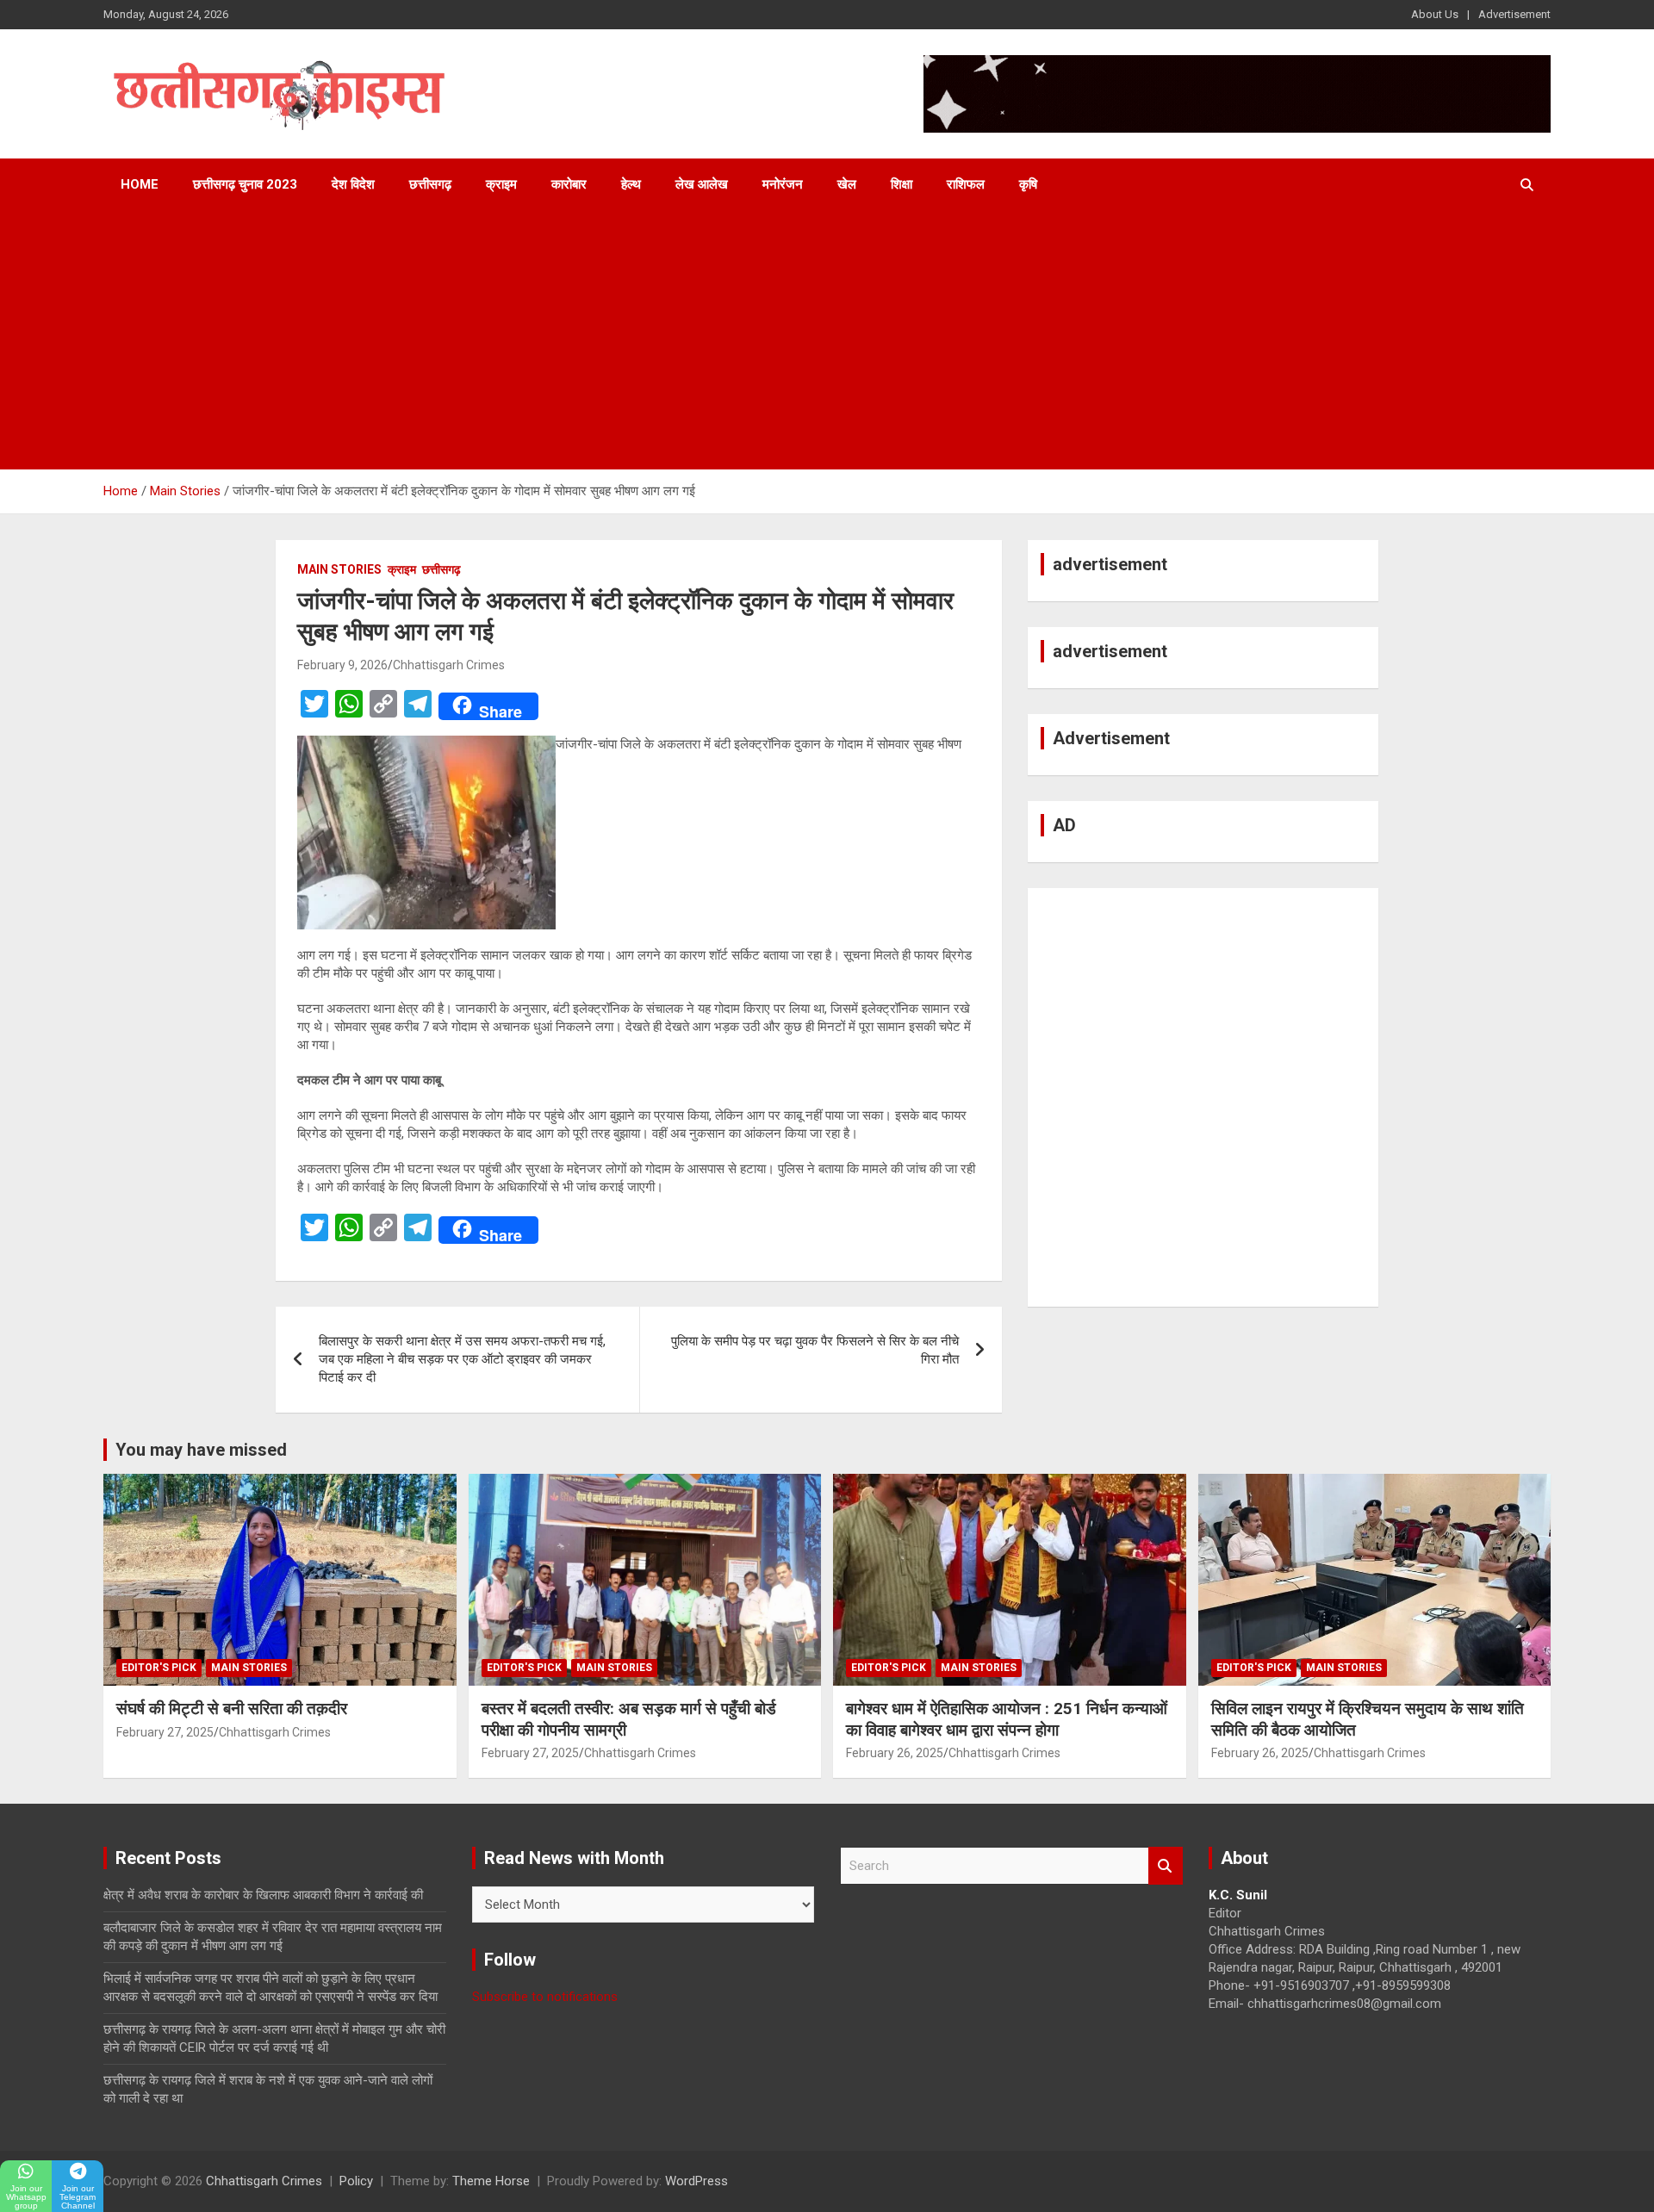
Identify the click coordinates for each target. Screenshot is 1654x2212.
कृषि (1028, 184)
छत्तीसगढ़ (430, 184)
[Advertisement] (827, 340)
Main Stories (339, 569)
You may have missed (201, 1450)
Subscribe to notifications (545, 1997)
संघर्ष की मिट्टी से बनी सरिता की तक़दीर (232, 1709)
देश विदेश (353, 184)
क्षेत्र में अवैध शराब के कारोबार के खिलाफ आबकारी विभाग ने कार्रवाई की (263, 1895)
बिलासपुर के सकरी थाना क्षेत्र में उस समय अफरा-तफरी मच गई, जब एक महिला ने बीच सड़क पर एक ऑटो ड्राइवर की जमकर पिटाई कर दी (462, 1359)
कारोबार (569, 184)
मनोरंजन (783, 184)
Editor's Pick (159, 1668)
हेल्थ (631, 184)
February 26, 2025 (895, 1753)
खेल (847, 184)
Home (140, 184)
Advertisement (1514, 14)
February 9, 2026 (342, 665)
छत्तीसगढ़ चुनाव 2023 (245, 184)
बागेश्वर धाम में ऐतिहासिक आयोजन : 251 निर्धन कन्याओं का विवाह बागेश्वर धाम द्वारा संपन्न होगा (1007, 1719)
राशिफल (966, 184)
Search (1166, 1866)
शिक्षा (902, 184)
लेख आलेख (702, 184)
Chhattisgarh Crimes (449, 665)
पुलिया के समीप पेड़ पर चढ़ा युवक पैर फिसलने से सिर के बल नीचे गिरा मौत (815, 1350)
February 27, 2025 (165, 1732)
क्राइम (501, 184)
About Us (1435, 14)
